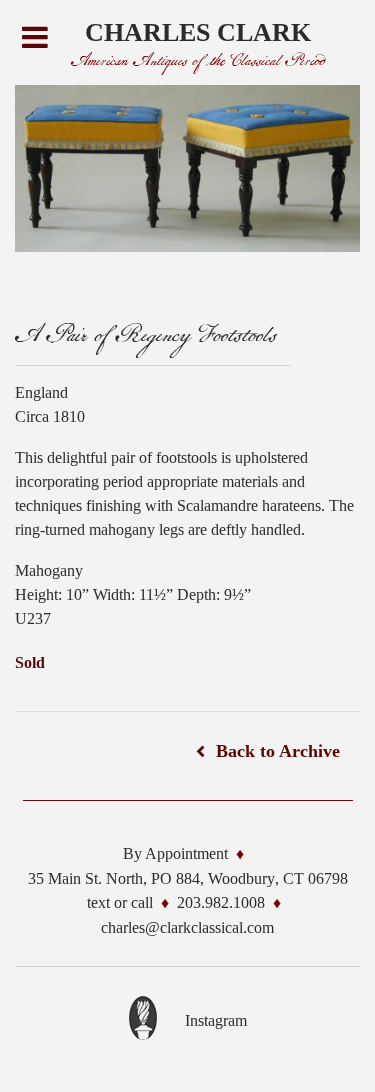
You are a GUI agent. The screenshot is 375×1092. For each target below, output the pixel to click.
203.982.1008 (221, 902)
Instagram (216, 1020)
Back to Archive (278, 751)
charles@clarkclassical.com (187, 927)
